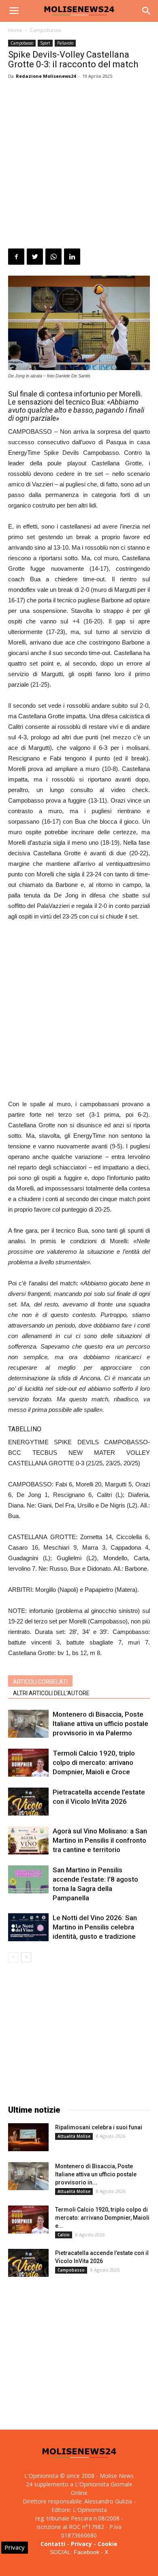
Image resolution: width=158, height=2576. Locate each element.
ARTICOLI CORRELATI (40, 1682)
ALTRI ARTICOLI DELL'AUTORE (51, 1693)
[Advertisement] (79, 165)
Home (15, 30)
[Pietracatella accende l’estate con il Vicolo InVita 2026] (28, 1802)
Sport (45, 43)
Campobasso (46, 30)
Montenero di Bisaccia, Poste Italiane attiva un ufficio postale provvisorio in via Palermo (100, 1724)
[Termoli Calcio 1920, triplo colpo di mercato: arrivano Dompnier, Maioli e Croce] (28, 1763)
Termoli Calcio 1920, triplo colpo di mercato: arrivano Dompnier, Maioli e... (102, 2218)
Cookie (108, 2544)
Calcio (64, 2235)
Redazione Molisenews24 (46, 76)
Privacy (81, 2544)
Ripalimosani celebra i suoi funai (99, 2127)
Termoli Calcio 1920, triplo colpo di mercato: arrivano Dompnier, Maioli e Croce (94, 1762)
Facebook (86, 2552)
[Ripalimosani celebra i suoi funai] (28, 2137)
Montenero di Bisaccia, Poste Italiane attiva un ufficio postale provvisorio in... (96, 2174)
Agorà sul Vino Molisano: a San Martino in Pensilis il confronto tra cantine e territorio (100, 1840)
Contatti (53, 2544)
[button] (147, 11)
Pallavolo (65, 43)
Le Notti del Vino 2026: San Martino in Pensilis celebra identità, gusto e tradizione (95, 1927)
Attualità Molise (74, 2136)
